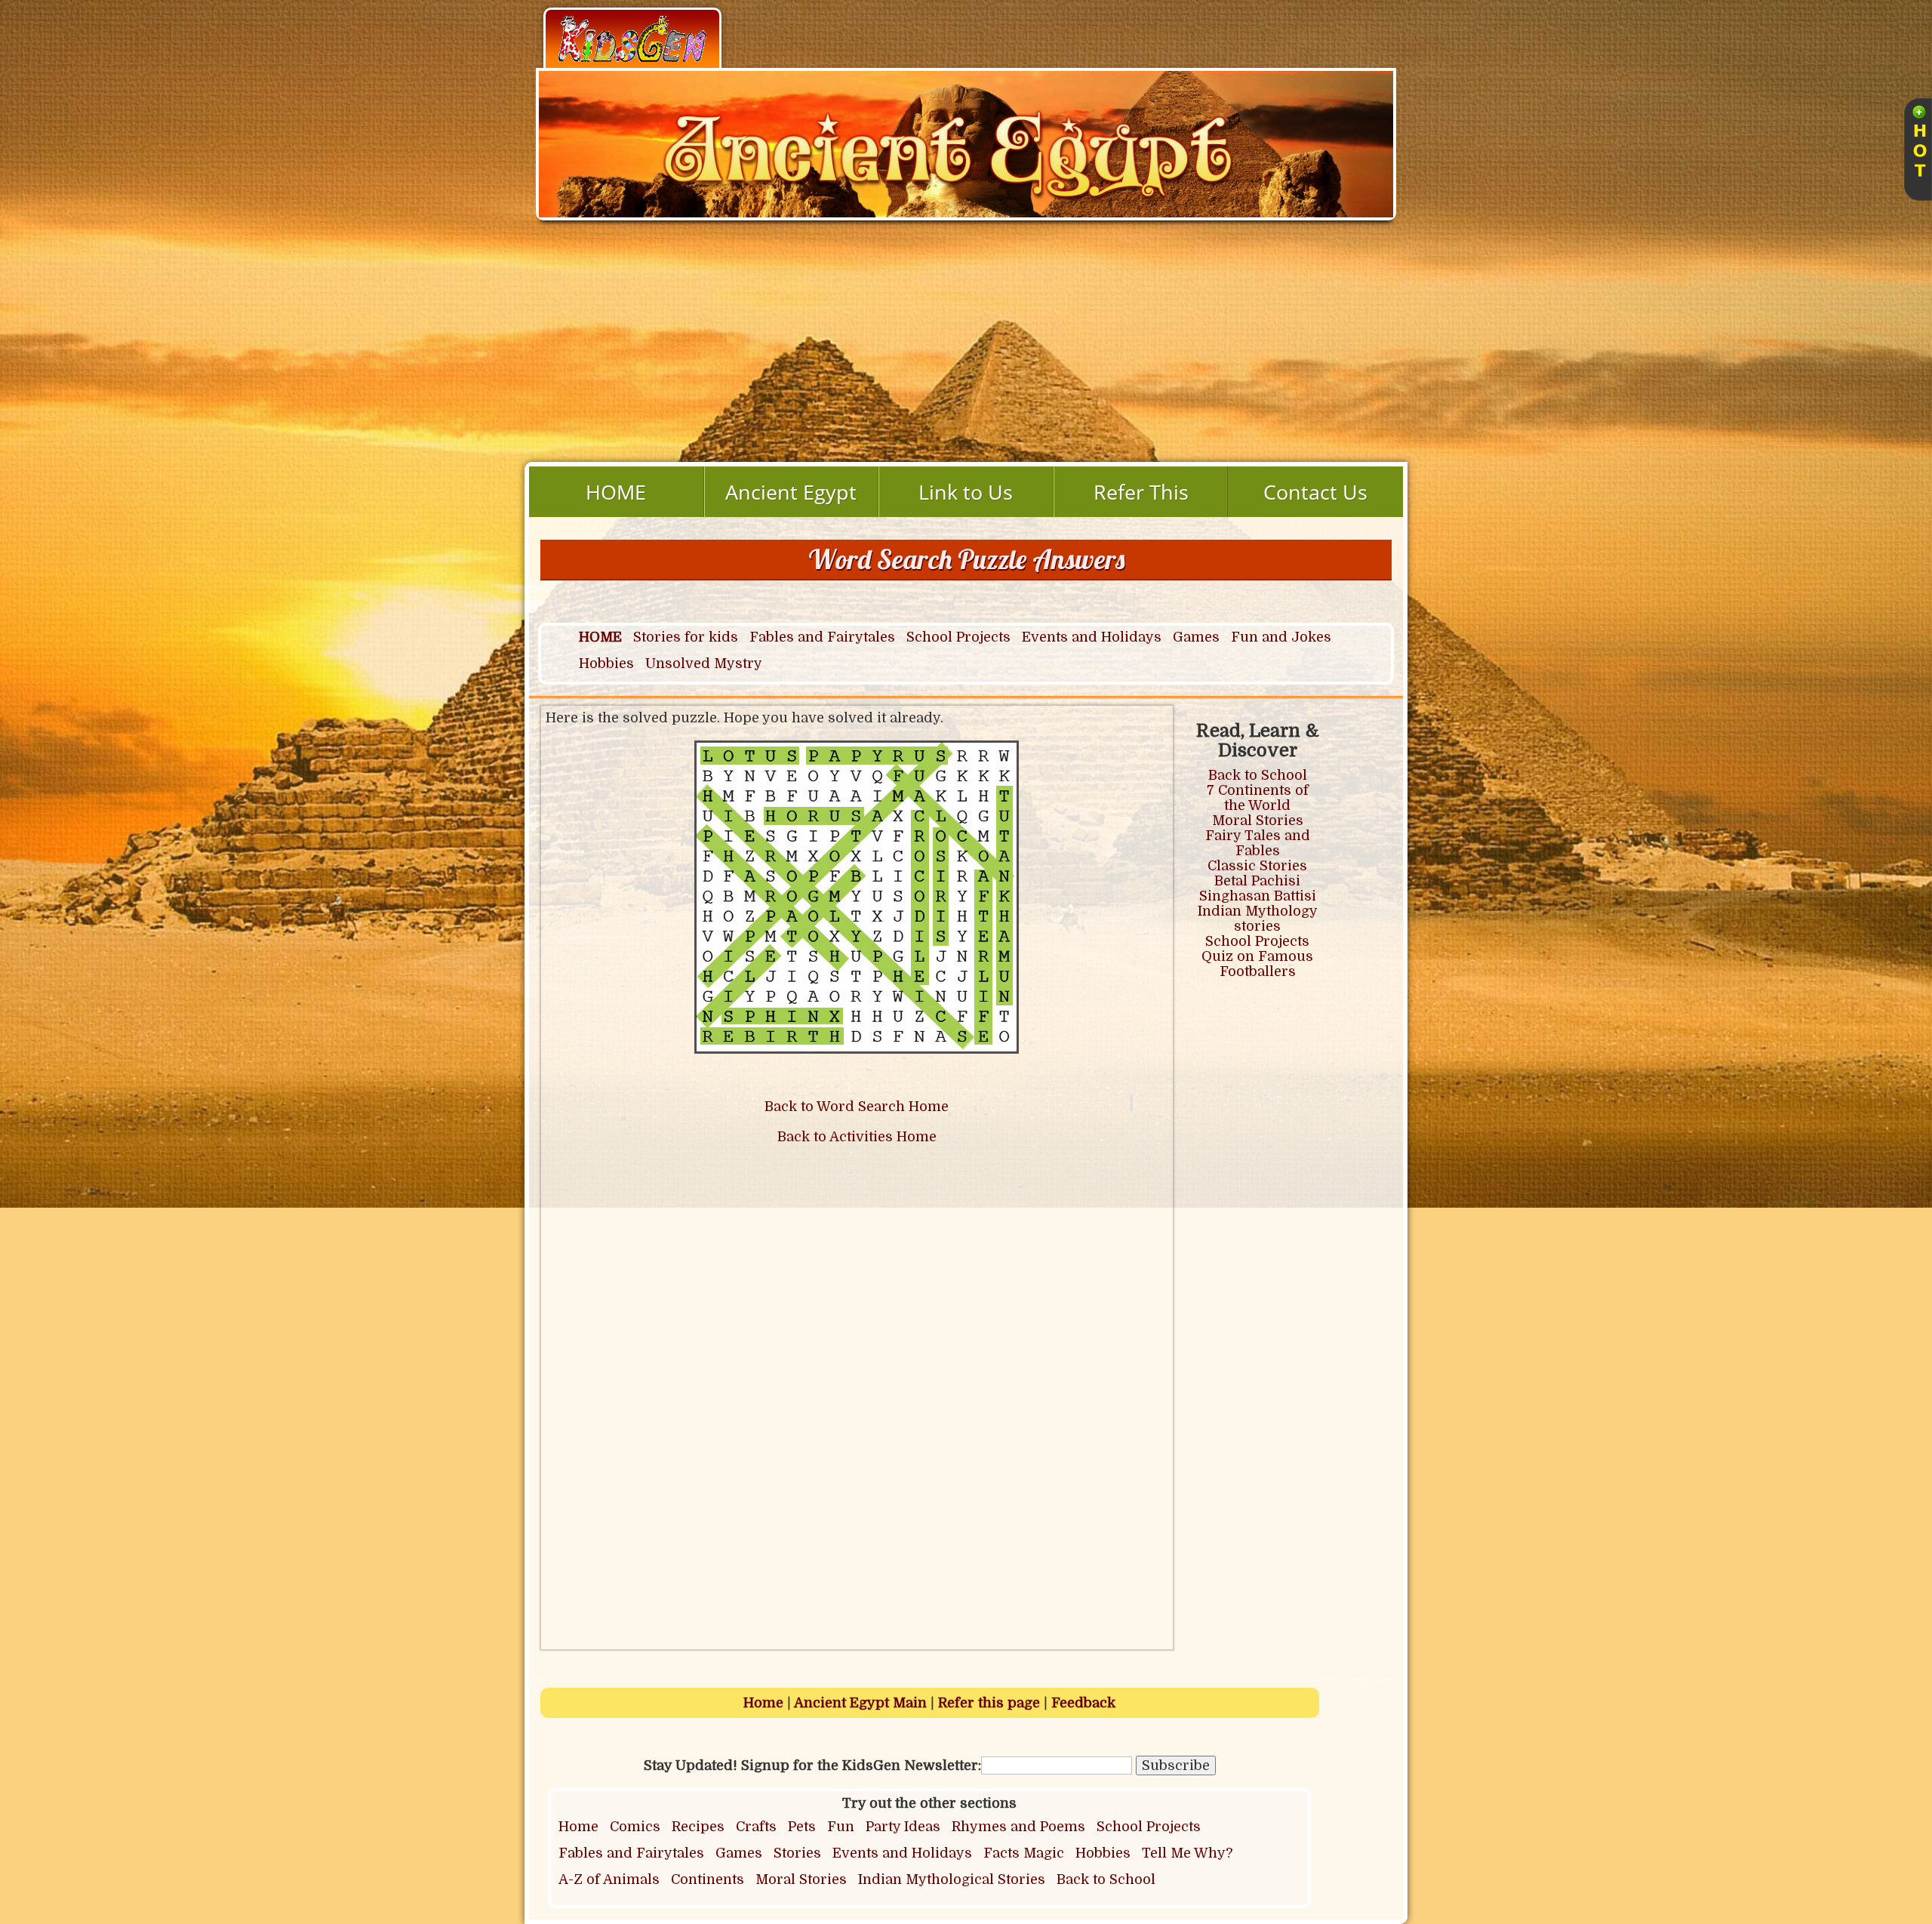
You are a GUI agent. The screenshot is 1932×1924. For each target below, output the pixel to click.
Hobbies (606, 663)
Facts (1001, 1853)
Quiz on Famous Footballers (1257, 964)
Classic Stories (1257, 866)
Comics (635, 1827)
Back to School (1258, 775)
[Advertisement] (966, 349)
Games (1196, 637)
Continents (708, 1879)
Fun (841, 1827)
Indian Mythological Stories (952, 1879)
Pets (802, 1827)
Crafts (756, 1827)
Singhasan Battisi (1258, 896)
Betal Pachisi (1257, 881)
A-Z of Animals (609, 1879)
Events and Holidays (1092, 637)
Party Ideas (903, 1827)
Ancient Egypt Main (860, 1703)
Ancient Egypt (791, 492)
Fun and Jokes (1281, 637)
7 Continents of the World (1258, 798)
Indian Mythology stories (1258, 919)
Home (763, 1703)
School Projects (958, 637)
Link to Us (966, 492)
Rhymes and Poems (1018, 1827)
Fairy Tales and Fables (1258, 843)
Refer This (1141, 492)
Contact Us (1315, 492)
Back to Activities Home (857, 1137)
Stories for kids (686, 637)
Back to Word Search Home (857, 1107)
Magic (1044, 1853)
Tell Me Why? (1187, 1853)
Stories (797, 1853)
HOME (616, 492)
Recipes (698, 1827)
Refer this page (989, 1703)
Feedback (1083, 1703)
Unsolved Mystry (704, 663)
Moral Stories (1258, 820)
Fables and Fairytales (822, 637)
